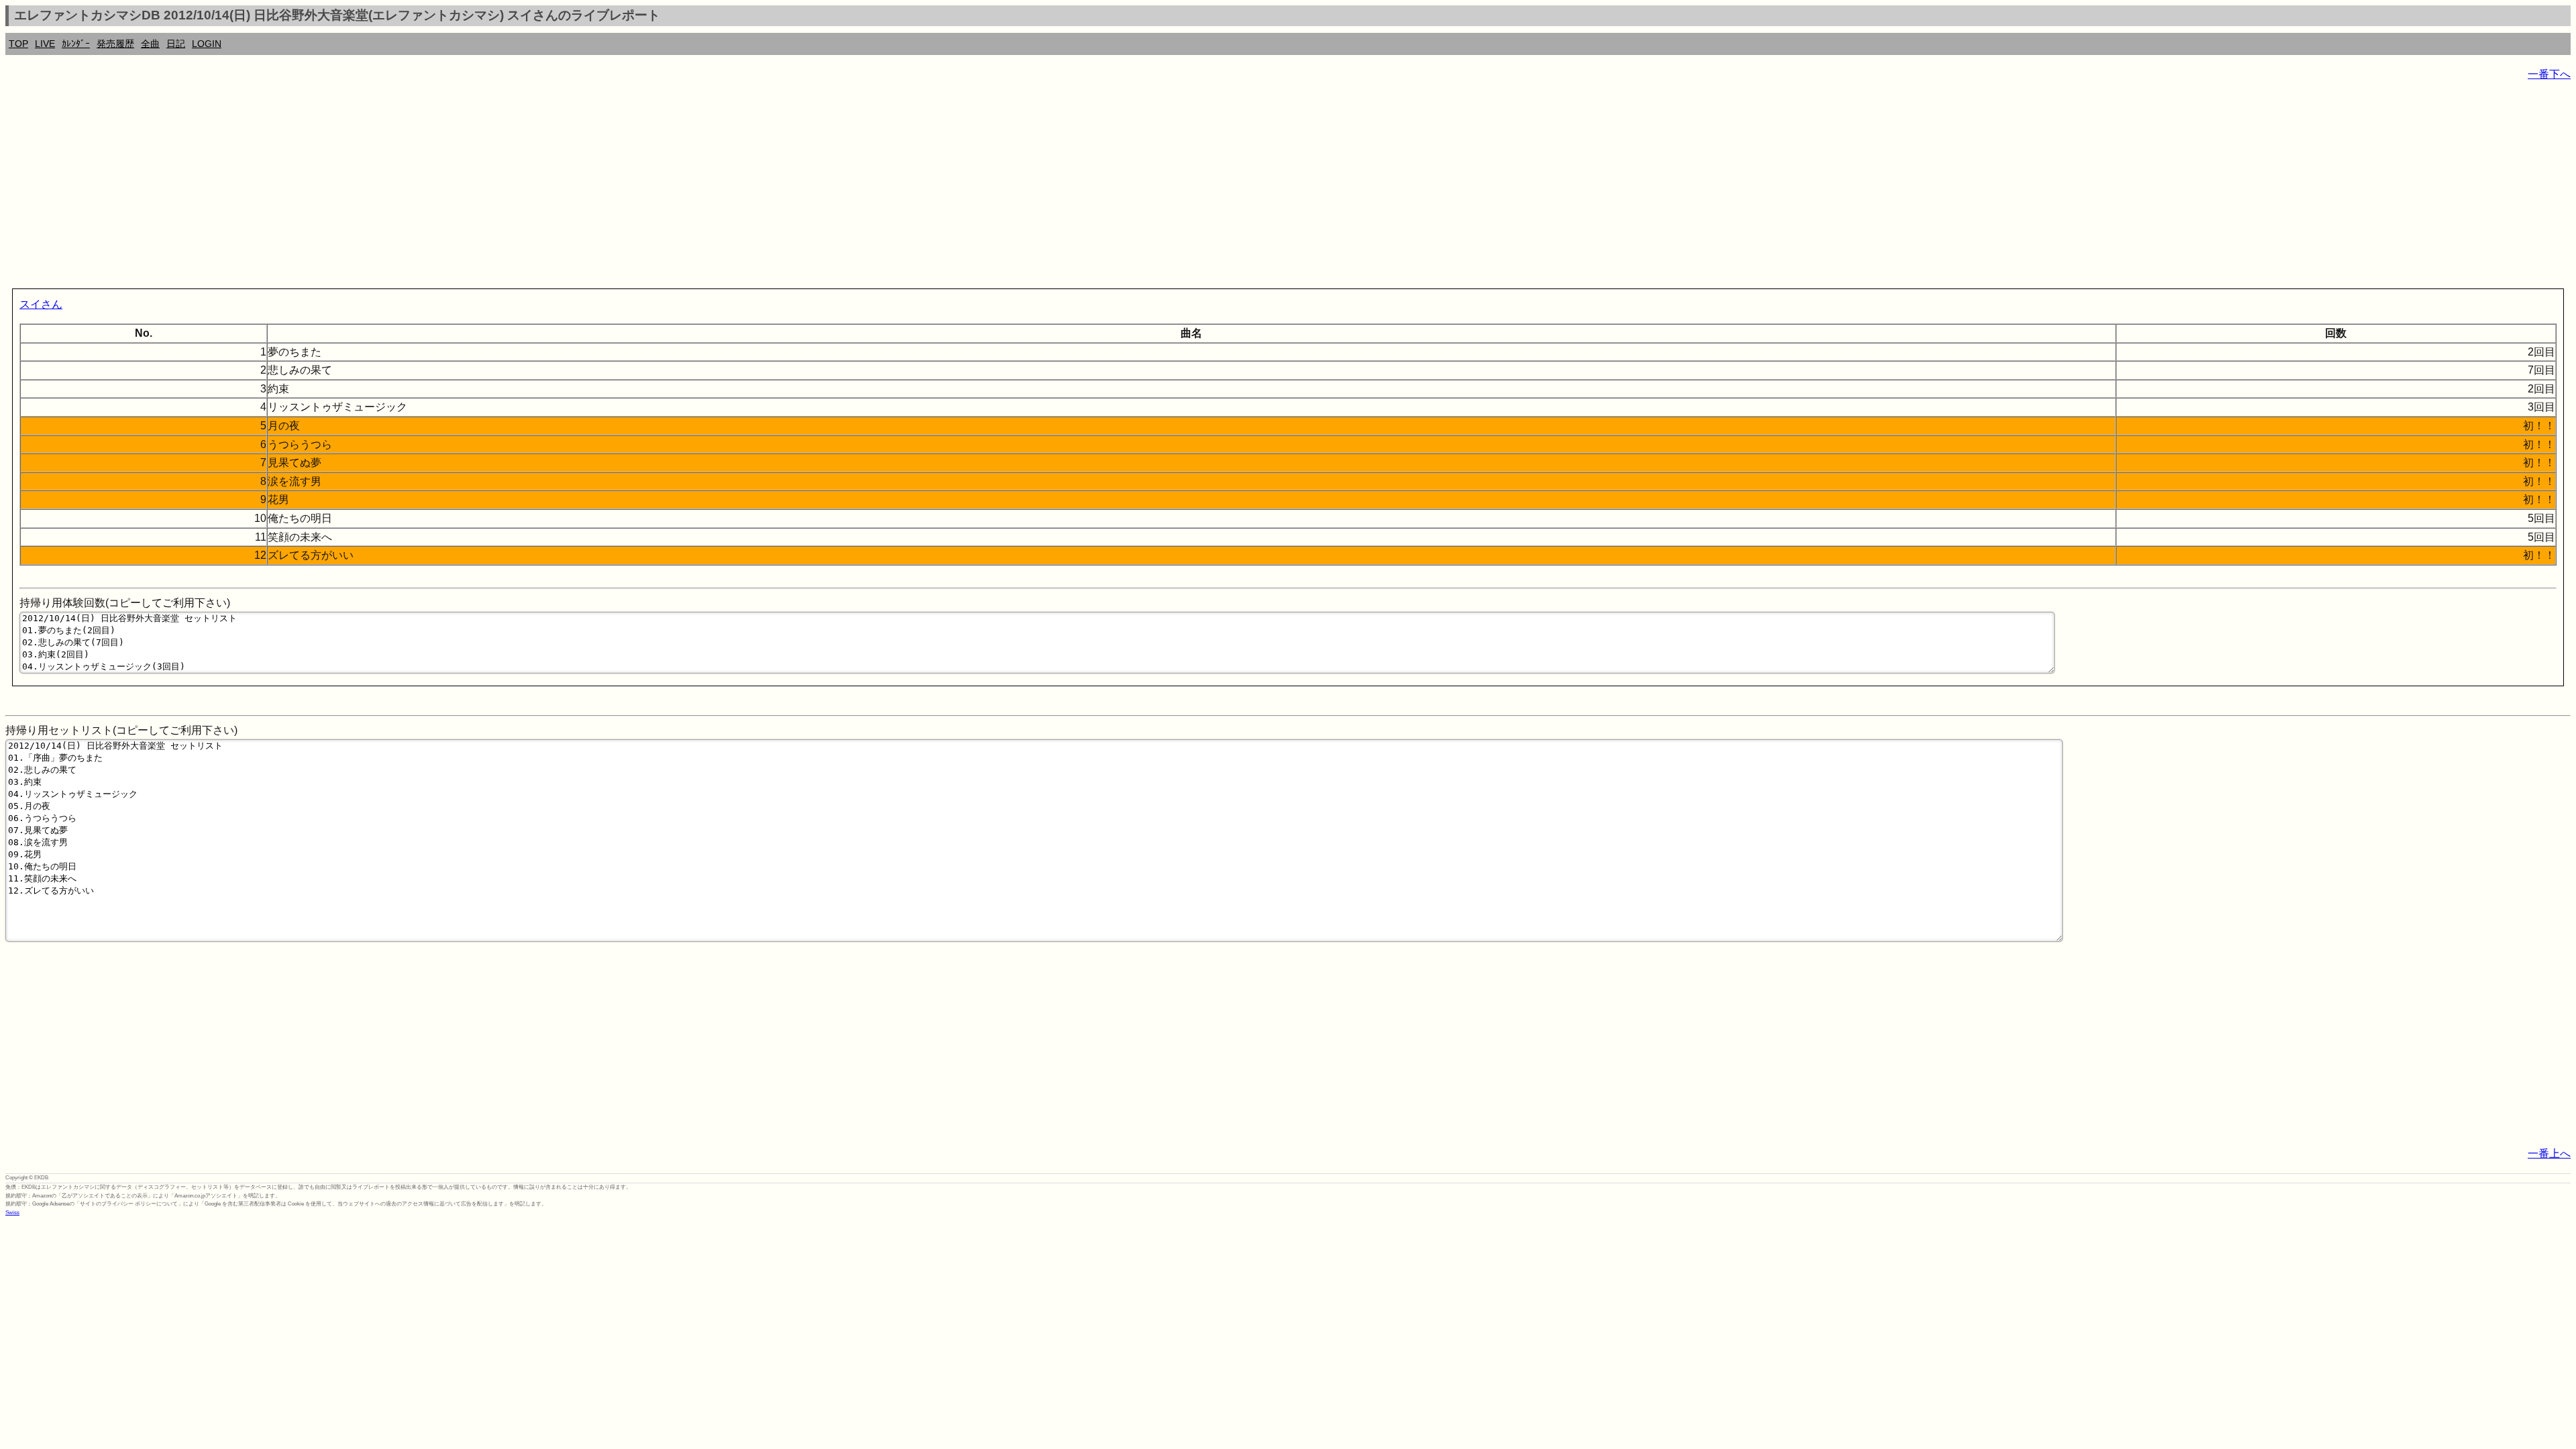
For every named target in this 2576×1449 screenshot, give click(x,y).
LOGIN (207, 44)
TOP (18, 44)
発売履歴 (115, 44)
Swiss (12, 1213)
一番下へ (2549, 74)
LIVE (45, 44)
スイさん (41, 304)
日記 (176, 44)
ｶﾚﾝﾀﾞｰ (76, 44)
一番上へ (2549, 1153)
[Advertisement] (408, 188)
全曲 (150, 44)
